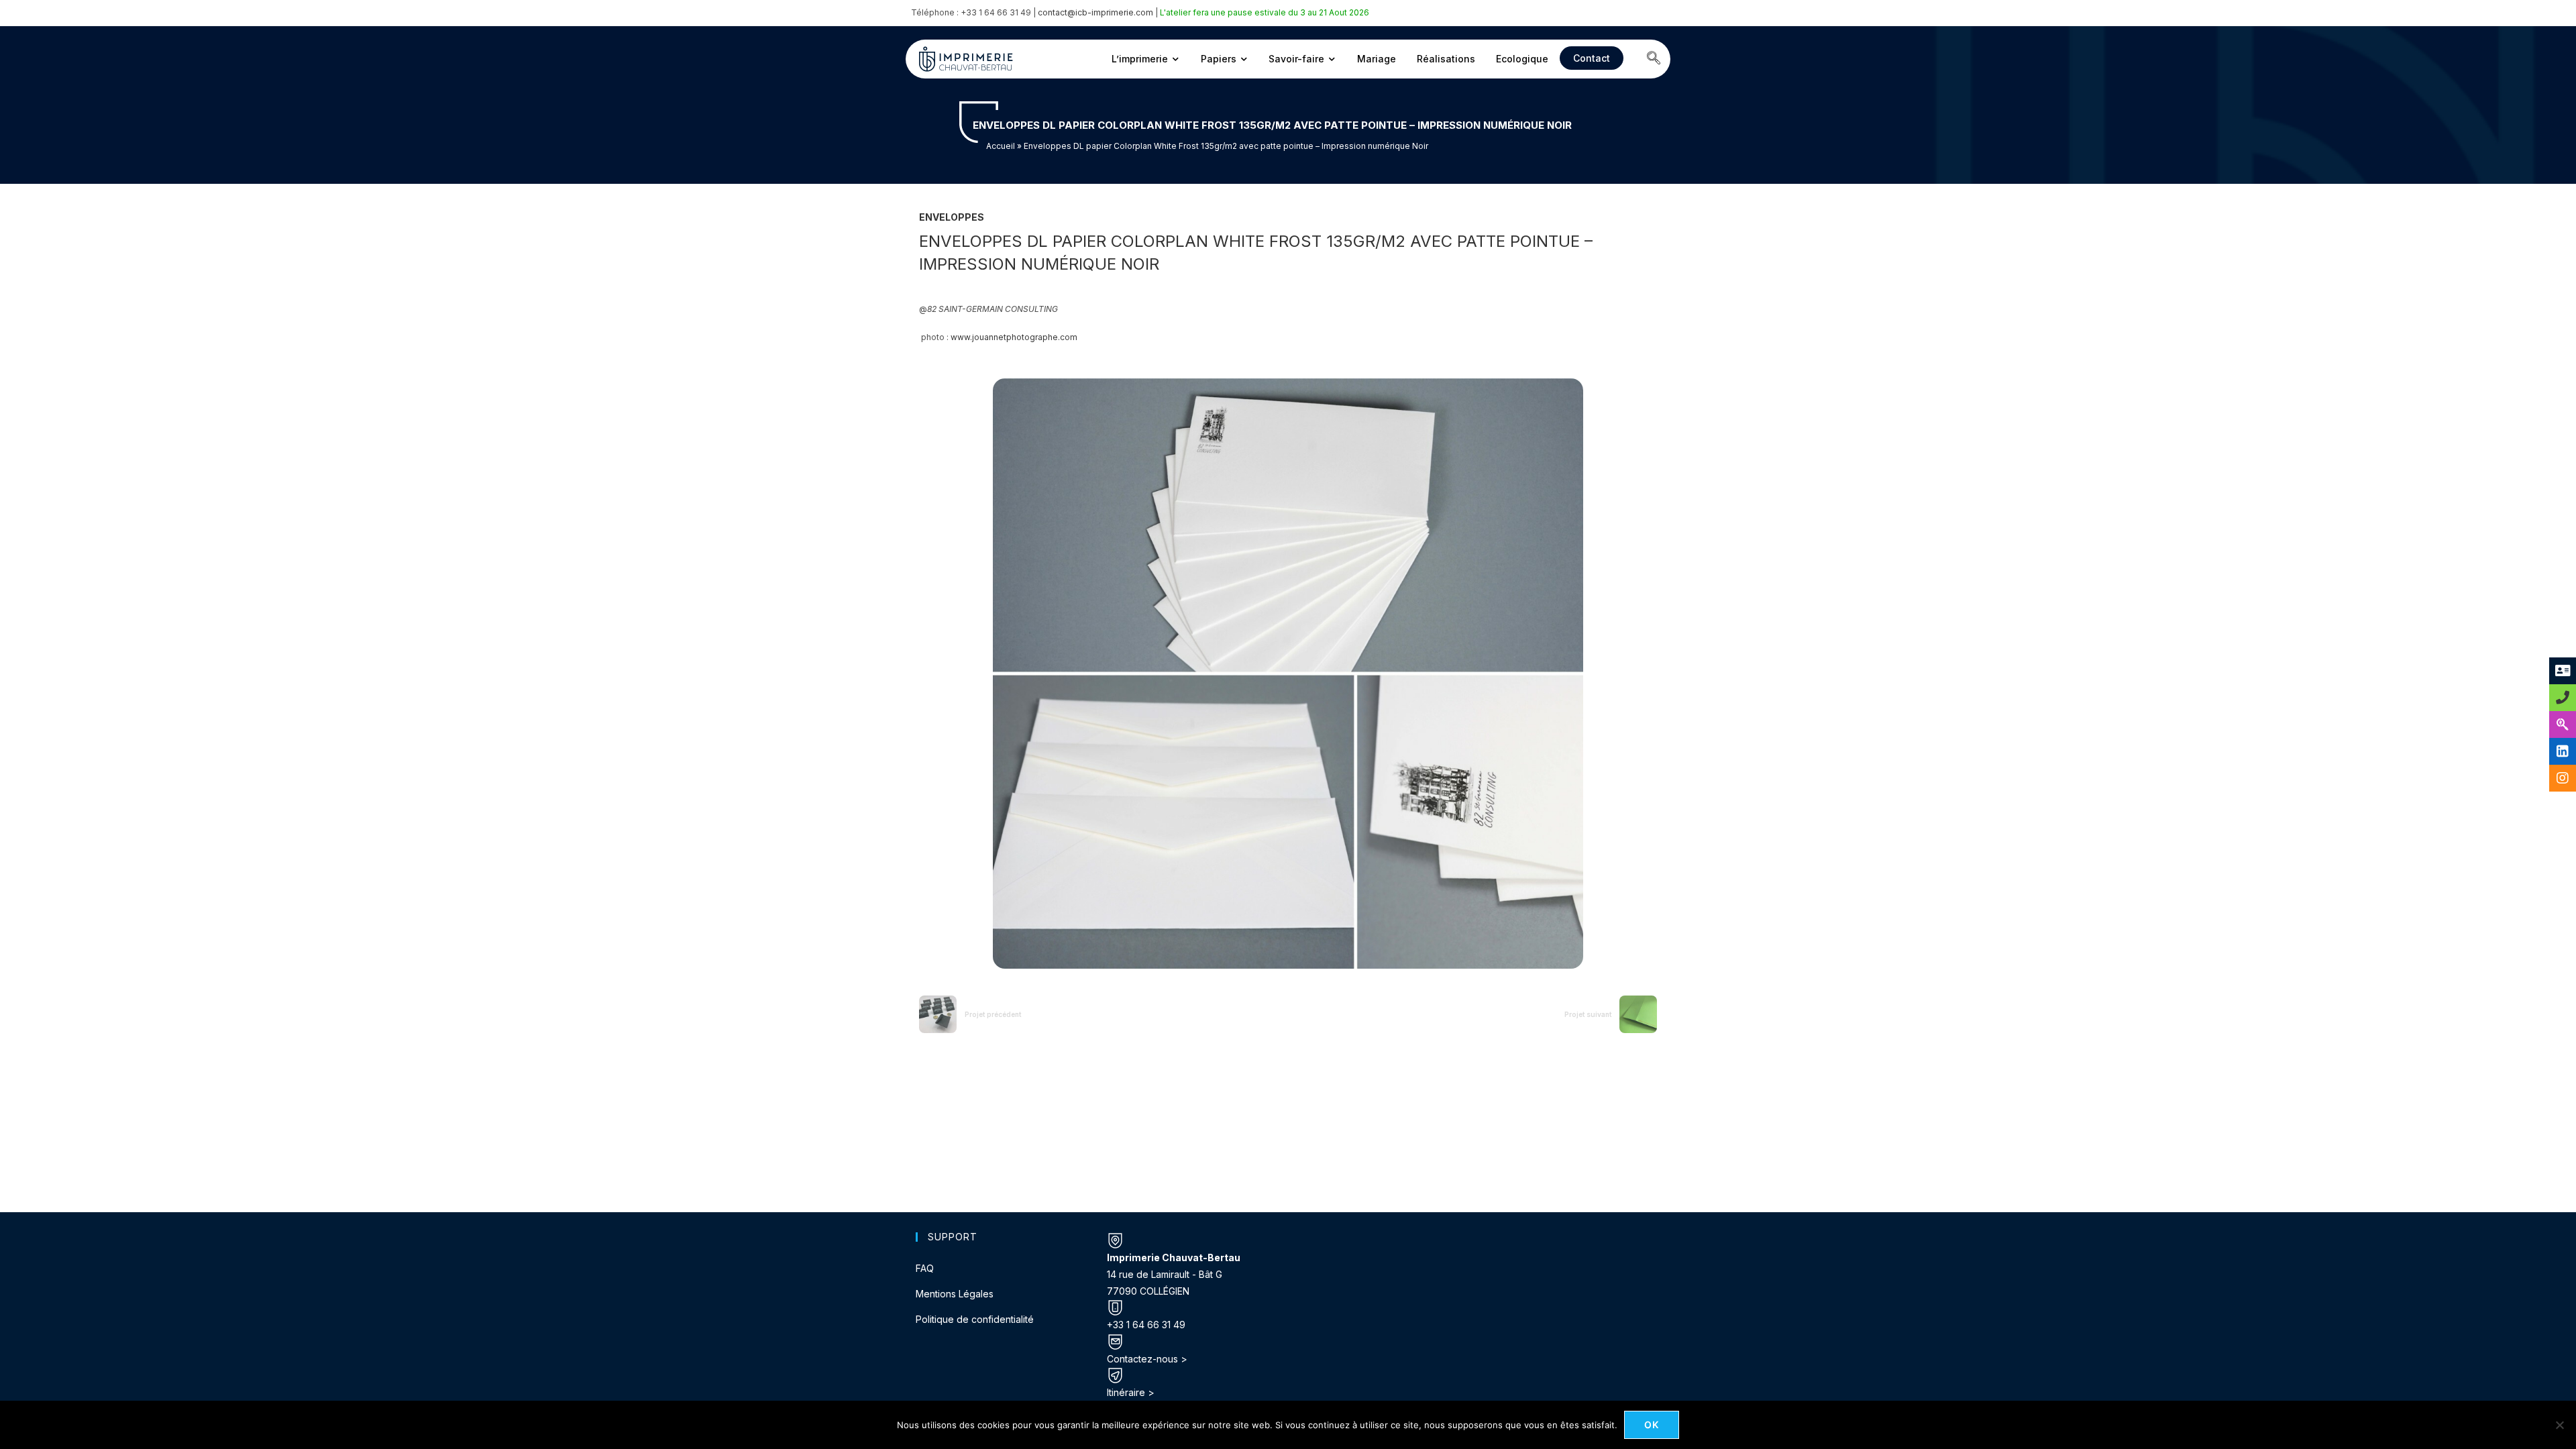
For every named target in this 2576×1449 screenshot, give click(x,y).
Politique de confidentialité (975, 1319)
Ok (1652, 1425)
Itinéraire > (1131, 1392)
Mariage (1377, 59)
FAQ (925, 1268)
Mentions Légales (955, 1294)
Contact (1592, 58)
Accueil (1001, 146)
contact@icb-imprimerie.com (1095, 12)
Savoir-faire (1296, 59)
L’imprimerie (1140, 59)
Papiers (1219, 59)
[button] (1654, 59)
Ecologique (1522, 59)
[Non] (2559, 1425)
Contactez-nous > (1147, 1359)
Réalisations (1446, 59)
